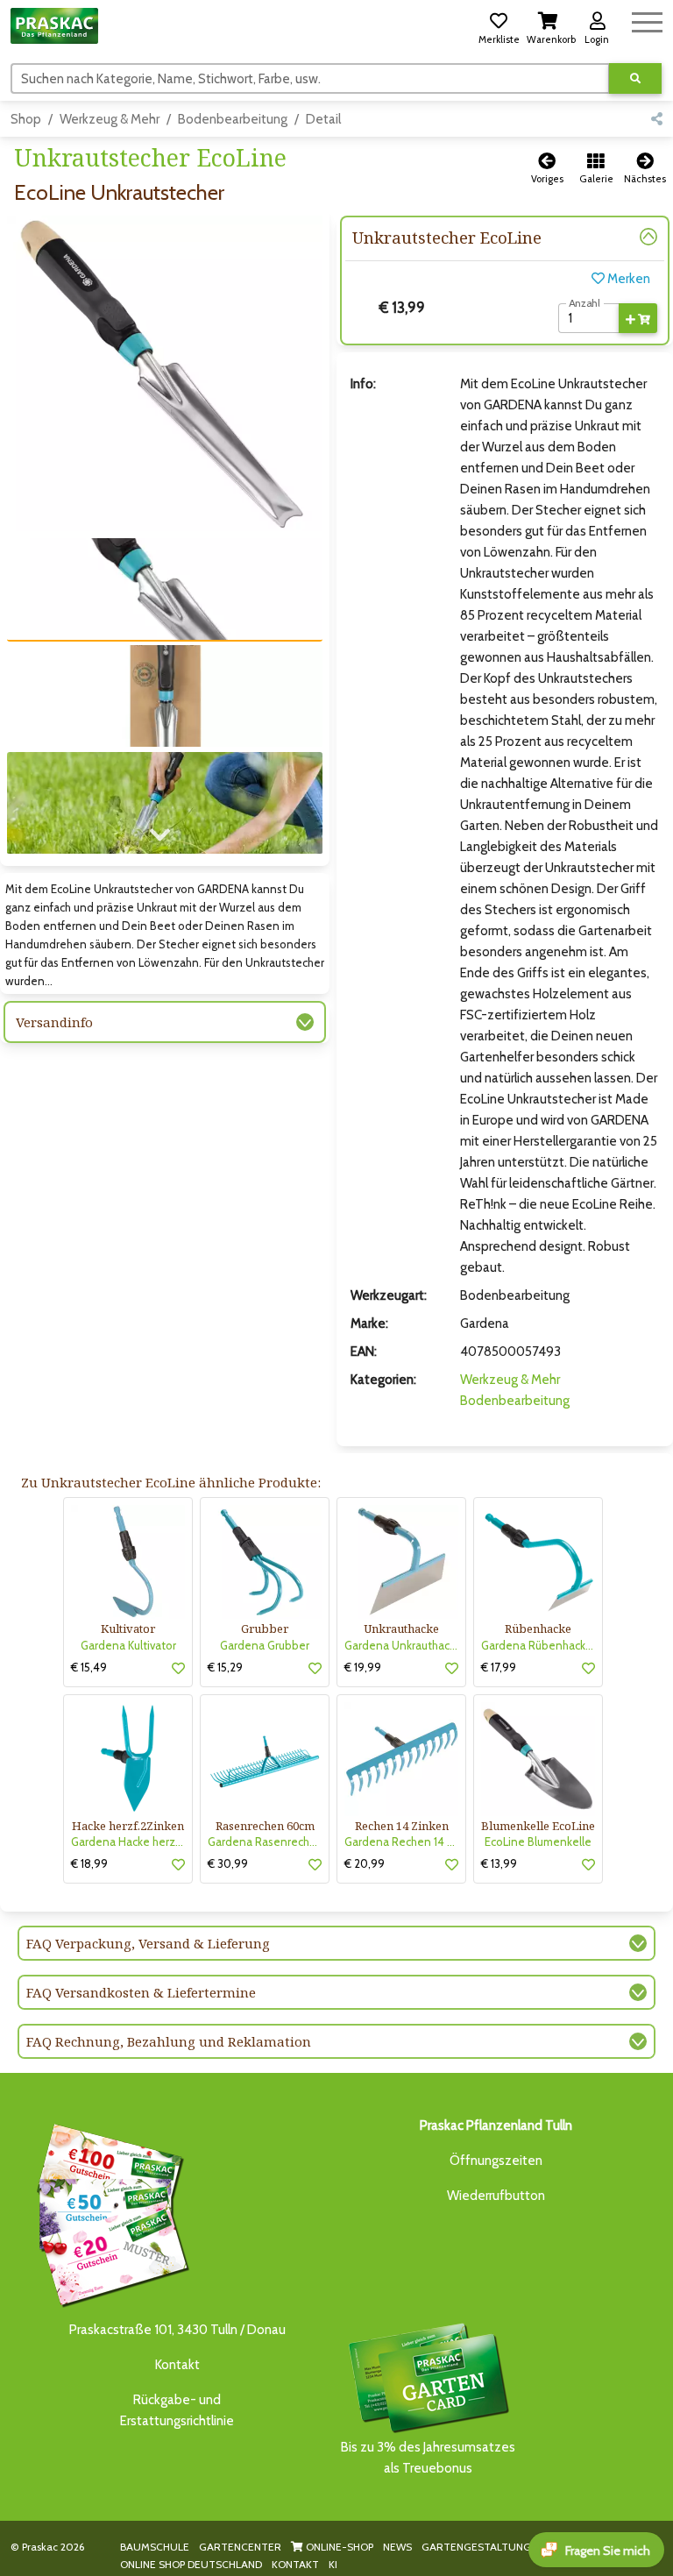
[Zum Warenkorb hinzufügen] (638, 318)
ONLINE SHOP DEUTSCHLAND (191, 2564)
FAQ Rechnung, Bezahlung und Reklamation (169, 2041)
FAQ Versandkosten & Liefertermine (141, 1992)
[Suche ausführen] (635, 78)
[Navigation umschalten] (647, 20)
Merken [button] (627, 279)
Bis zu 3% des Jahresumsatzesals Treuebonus (428, 2458)
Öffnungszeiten (496, 2161)
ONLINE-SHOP (338, 2547)
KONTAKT (295, 2564)
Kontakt (177, 2365)
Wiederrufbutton (496, 2196)
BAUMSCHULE (155, 2547)
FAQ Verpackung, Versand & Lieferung (148, 1943)
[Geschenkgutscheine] (109, 2213)
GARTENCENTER (240, 2547)
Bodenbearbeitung (233, 119)
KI (333, 2564)
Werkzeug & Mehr (110, 119)
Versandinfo (54, 1022)
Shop (26, 119)
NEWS (397, 2547)
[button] (499, 25)
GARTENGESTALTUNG (476, 2547)
